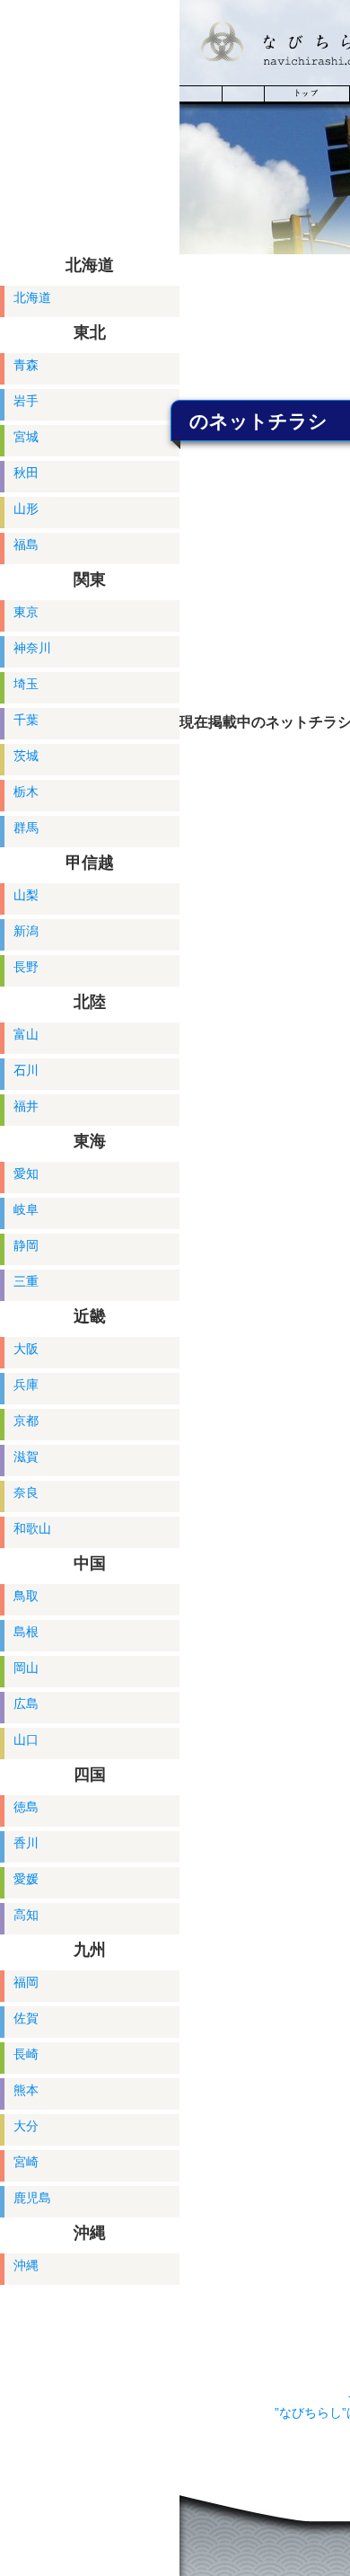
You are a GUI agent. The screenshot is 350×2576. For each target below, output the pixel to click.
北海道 (32, 297)
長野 (26, 967)
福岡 (26, 1982)
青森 (26, 365)
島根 (26, 1632)
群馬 (26, 828)
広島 (26, 1704)
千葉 (26, 720)
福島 (26, 544)
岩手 (26, 401)
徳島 (26, 1807)
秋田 (26, 473)
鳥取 (26, 1596)
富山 (26, 1034)
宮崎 (26, 2162)
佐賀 (26, 2018)
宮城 (26, 437)
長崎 (26, 2054)
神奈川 (32, 648)
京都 (26, 1421)
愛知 (26, 1173)
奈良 (26, 1492)
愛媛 (26, 1879)
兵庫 (26, 1385)
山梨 (26, 895)
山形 (26, 509)
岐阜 (26, 1209)
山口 (26, 1739)
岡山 (26, 1668)
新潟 (26, 931)
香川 (26, 1843)
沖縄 (26, 2265)
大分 (26, 2126)
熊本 (26, 2090)
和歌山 (32, 1528)
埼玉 (26, 684)
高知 (26, 1915)
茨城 (26, 756)
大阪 (26, 1349)
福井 (26, 1106)
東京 (26, 612)
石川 (26, 1070)
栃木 (26, 792)
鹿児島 (32, 2198)
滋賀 (26, 1456)
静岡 (26, 1245)
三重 (26, 1281)
